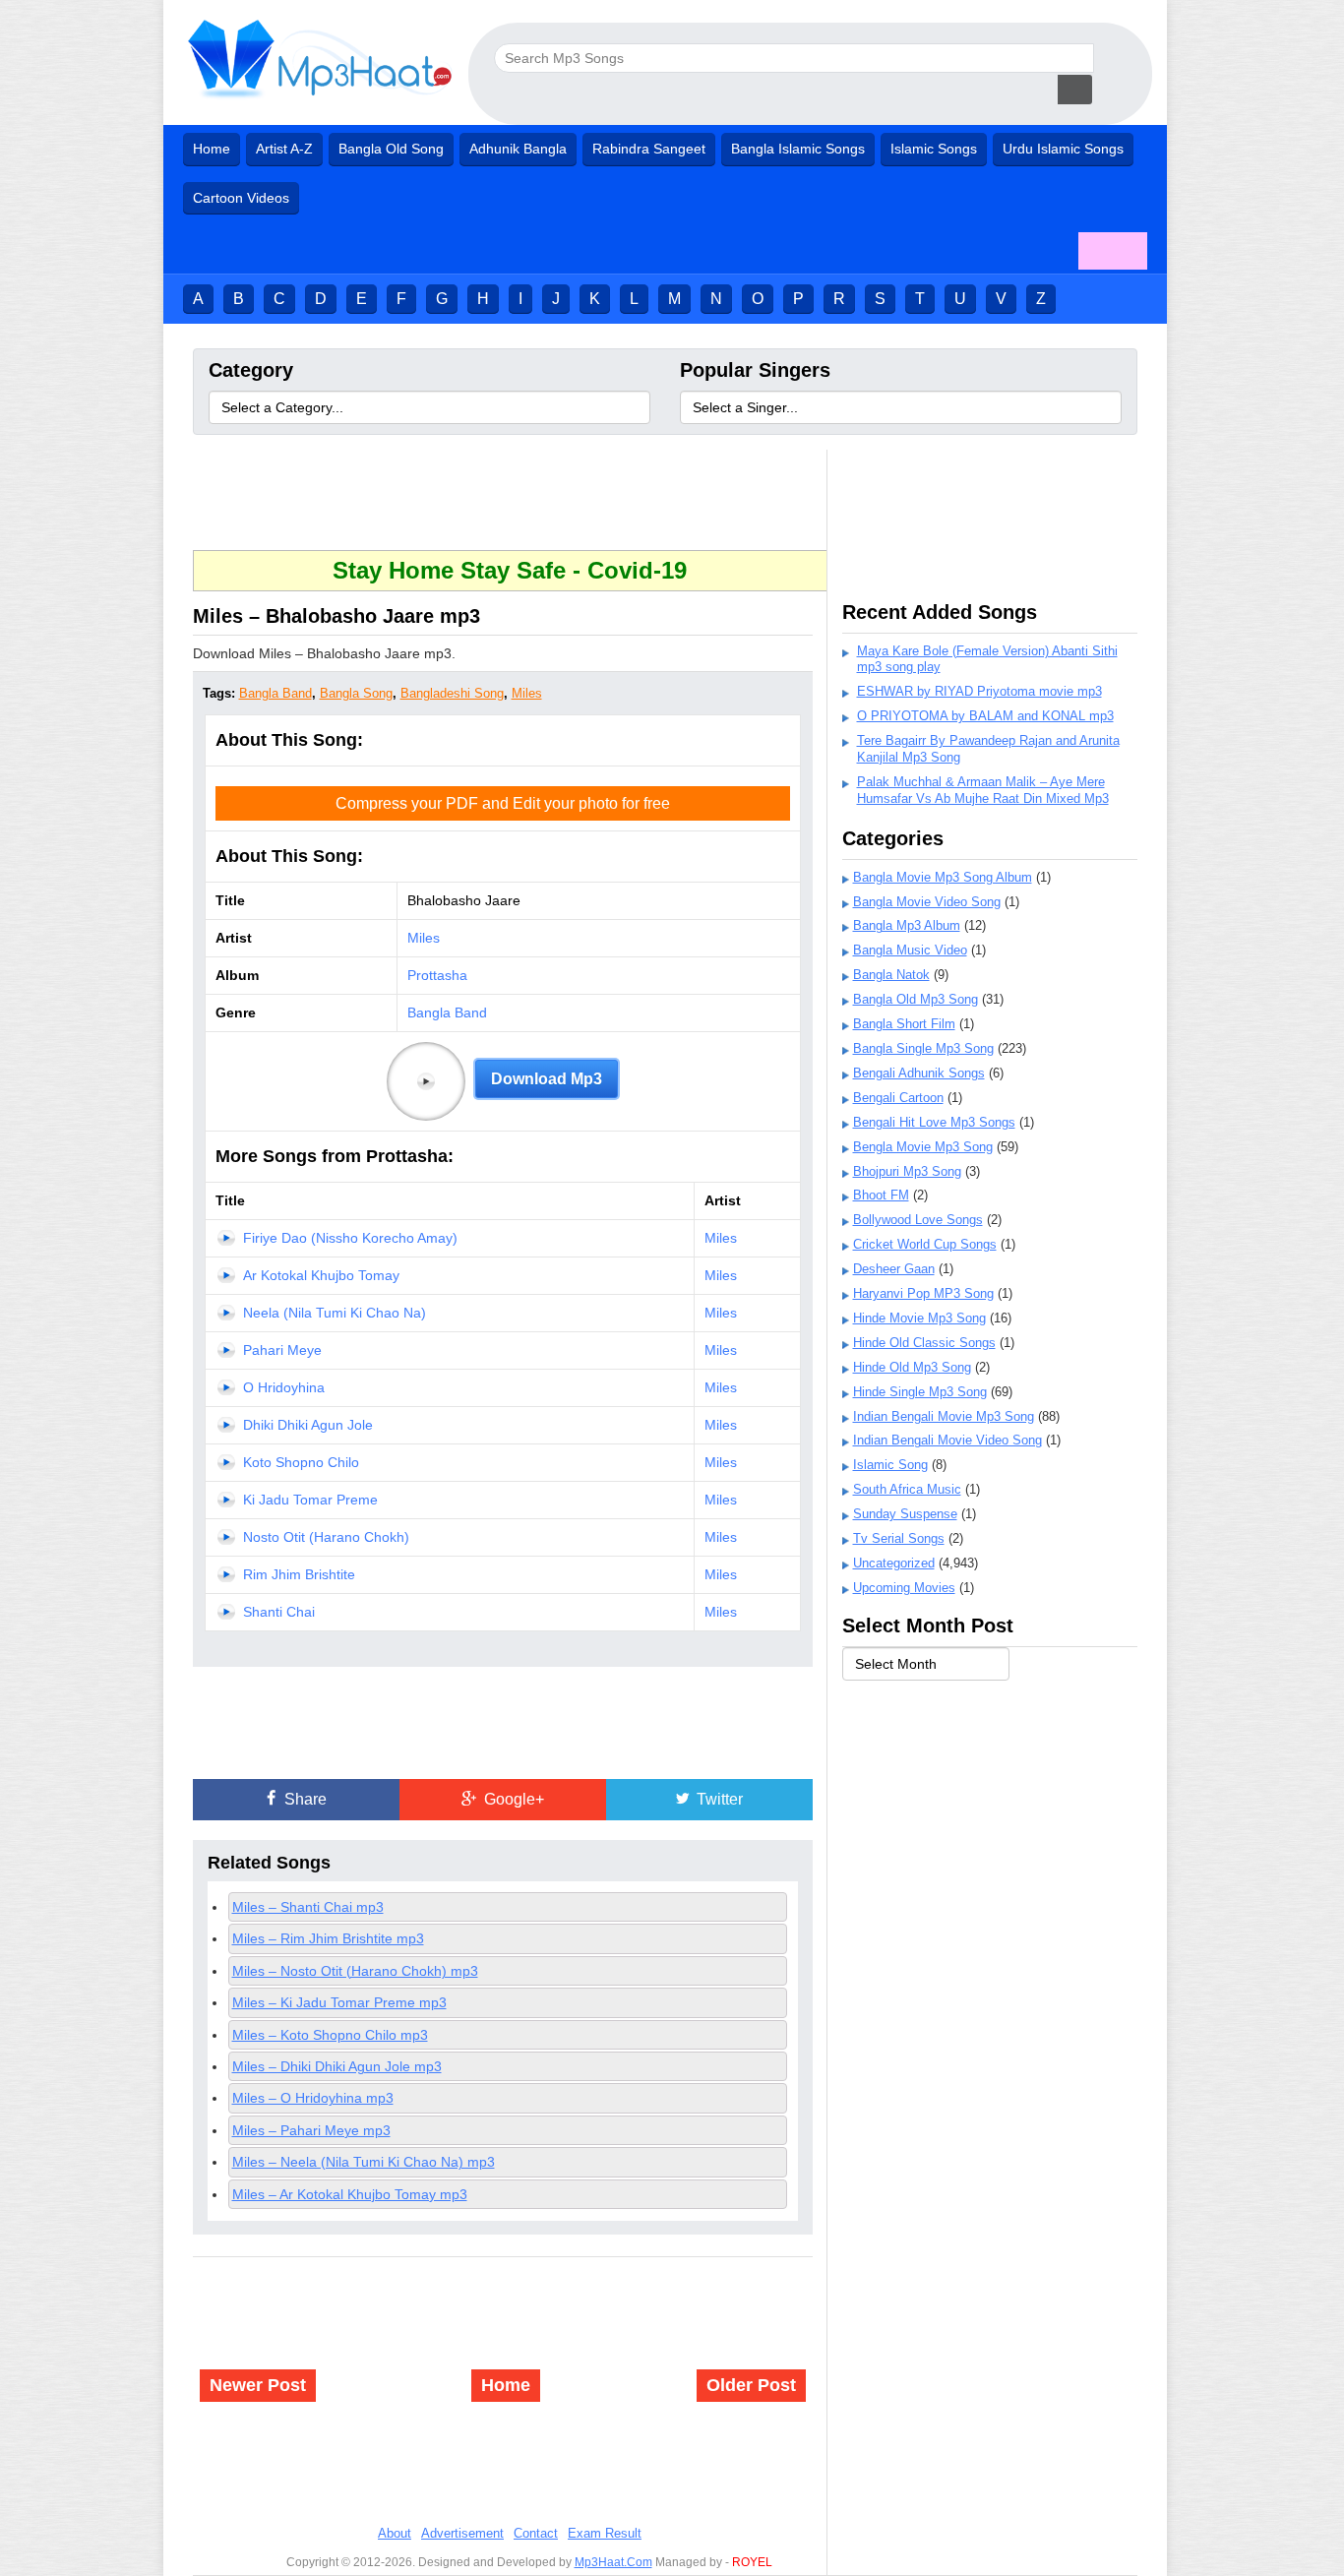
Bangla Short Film (904, 1024)
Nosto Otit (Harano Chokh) (326, 1537)
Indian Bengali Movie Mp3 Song (944, 1416)
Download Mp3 (547, 1079)
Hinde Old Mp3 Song (912, 1367)
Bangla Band (275, 693)
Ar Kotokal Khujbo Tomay (321, 1275)
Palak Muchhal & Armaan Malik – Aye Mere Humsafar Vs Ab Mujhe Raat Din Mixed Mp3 (983, 790)
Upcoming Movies (904, 1588)
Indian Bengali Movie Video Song (947, 1440)
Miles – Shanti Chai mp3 (308, 1907)
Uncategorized (894, 1563)
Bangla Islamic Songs (798, 149)
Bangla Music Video (910, 950)
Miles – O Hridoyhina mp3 (313, 2098)
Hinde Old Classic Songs (924, 1343)
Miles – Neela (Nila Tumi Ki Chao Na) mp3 (364, 2162)
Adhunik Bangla (518, 149)
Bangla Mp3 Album (907, 925)
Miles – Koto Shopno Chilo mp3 (330, 2035)
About (395, 2533)
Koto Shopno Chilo (301, 1462)
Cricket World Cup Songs (925, 1244)
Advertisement (462, 2533)
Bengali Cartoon (898, 1098)
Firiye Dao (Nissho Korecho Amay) (350, 1238)
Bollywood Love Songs (918, 1220)
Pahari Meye (282, 1350)
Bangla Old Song (391, 149)
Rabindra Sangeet (649, 149)
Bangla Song (356, 693)
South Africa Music (907, 1489)
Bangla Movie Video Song (927, 902)
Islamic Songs (934, 149)
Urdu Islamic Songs (1063, 149)
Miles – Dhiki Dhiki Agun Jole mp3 (337, 2066)
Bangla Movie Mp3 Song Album (943, 877)
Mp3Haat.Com (613, 2562)
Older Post (751, 2385)
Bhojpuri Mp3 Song (907, 1171)
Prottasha (437, 975)
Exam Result (605, 2533)
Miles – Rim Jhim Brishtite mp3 (328, 1938)
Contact (536, 2533)
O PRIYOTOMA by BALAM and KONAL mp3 (985, 716)
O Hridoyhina (284, 1387)
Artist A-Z (284, 149)
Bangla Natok (891, 975)
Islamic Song (890, 1465)
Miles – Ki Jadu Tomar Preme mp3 (339, 2002)
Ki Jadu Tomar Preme (310, 1500)
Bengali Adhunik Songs (919, 1073)
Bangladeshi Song (452, 693)
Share (304, 1799)
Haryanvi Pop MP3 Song (923, 1293)
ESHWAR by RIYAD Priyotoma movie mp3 (979, 691)
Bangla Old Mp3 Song (916, 999)
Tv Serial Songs (899, 1538)
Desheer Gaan (894, 1269)
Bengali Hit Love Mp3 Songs (934, 1122)
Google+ (512, 1799)
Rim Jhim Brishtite (299, 1574)
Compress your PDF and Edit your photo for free (503, 803)
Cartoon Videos (241, 198)
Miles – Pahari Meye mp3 (311, 2130)
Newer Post (258, 2385)
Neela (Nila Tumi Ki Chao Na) (335, 1313)
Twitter (718, 1799)
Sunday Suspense (905, 1514)
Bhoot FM (881, 1195)
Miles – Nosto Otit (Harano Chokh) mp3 (355, 1971)
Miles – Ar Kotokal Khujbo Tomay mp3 (350, 2194)
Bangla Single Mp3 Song (923, 1048)
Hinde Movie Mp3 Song (919, 1318)
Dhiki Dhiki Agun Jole (308, 1425)
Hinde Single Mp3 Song (920, 1392)
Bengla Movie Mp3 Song (923, 1147)
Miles (527, 693)
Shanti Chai (279, 1612)
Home (212, 149)
